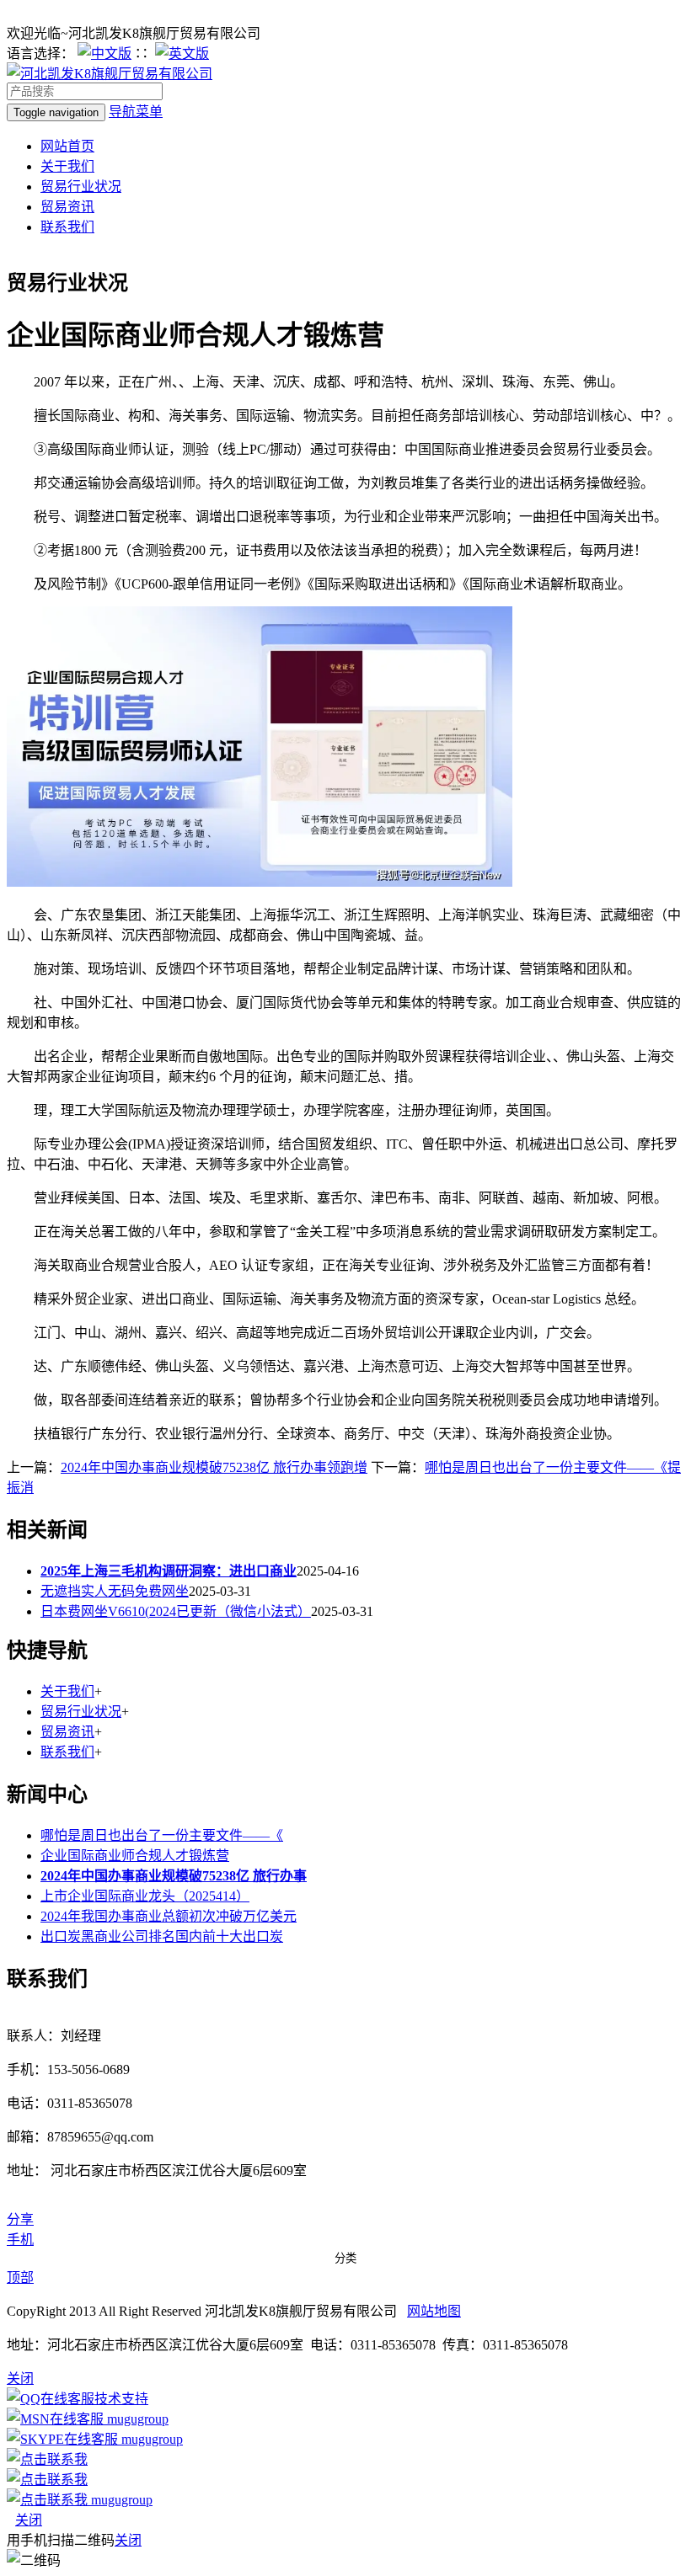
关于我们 (67, 166)
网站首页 (67, 146)
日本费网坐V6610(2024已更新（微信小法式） (176, 1611)
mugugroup (136, 2419)
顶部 (20, 2277)
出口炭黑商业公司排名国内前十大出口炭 (162, 1936)
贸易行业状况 (81, 187)
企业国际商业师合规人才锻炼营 (135, 1856)
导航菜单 (136, 112)
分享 (20, 2219)
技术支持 (121, 2399)
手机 (20, 2240)
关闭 (29, 2520)
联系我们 (67, 227)
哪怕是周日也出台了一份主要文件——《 (162, 1835)
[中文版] (104, 53)
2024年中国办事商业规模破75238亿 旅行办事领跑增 (214, 1467)
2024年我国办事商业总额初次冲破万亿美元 (169, 1916)
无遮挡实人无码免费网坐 (115, 1591)
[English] (182, 53)
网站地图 (434, 2311)
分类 (345, 2258)
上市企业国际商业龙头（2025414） (145, 1896)
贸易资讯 (67, 207)
